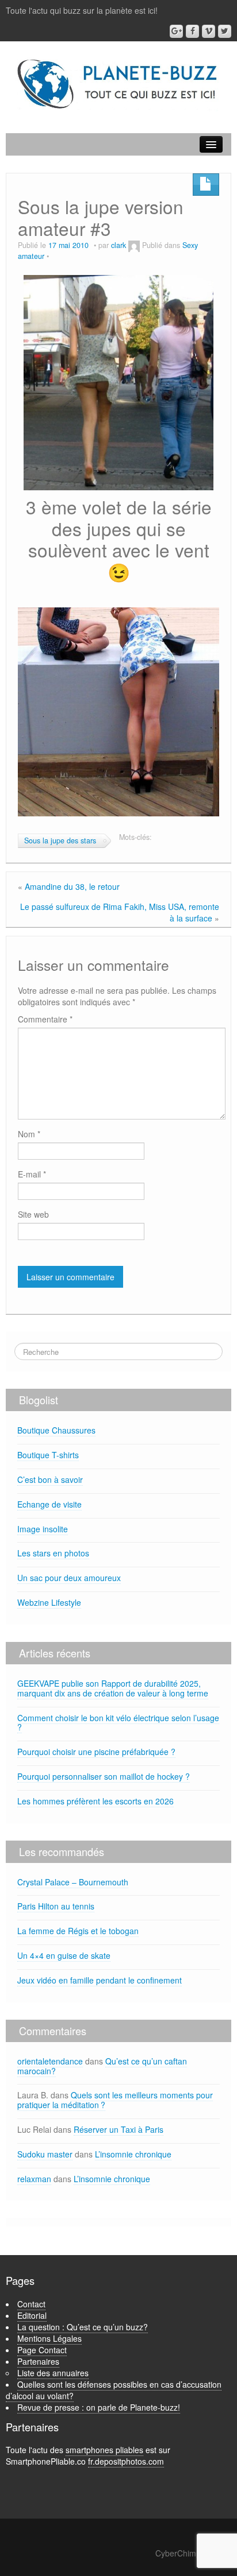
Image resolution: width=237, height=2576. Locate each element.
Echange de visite (49, 1504)
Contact (31, 2304)
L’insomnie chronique (133, 2154)
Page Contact (42, 2350)
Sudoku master (45, 2154)
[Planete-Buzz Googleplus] (176, 31)
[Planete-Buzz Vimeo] (209, 31)
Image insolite (43, 1529)
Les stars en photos (53, 1553)
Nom (29, 1134)
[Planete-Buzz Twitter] (225, 31)
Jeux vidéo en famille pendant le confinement (100, 1980)
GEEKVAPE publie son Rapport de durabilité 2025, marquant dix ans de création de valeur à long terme (113, 1688)
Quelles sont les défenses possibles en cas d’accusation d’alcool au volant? (114, 2390)
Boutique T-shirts (48, 1455)
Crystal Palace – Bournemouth (73, 1882)
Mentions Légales (49, 2338)
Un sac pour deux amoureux (69, 1578)
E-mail (32, 1174)
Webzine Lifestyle (49, 1602)
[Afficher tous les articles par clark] (134, 245)
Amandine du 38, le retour (72, 886)
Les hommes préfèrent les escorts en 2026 (95, 1801)
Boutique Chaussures (56, 1430)
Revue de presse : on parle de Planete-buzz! (99, 2407)
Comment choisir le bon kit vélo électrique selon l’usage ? (118, 1723)
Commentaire (45, 1019)
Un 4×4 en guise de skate (64, 1955)
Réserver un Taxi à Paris (118, 2129)
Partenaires (38, 2361)
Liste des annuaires (53, 2373)
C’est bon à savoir (50, 1479)
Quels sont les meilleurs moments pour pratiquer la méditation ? (115, 2100)
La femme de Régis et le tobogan (78, 1931)
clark (118, 245)
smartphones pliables (104, 2450)
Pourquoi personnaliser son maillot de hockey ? (104, 1776)
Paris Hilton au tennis (56, 1906)
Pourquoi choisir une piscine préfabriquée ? (96, 1752)
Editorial (32, 2315)
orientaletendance (50, 2061)
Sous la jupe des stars (60, 840)
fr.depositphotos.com (126, 2461)
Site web (33, 1214)
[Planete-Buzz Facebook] (192, 31)
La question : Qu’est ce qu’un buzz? (83, 2327)
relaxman (34, 2179)
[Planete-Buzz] (118, 84)
